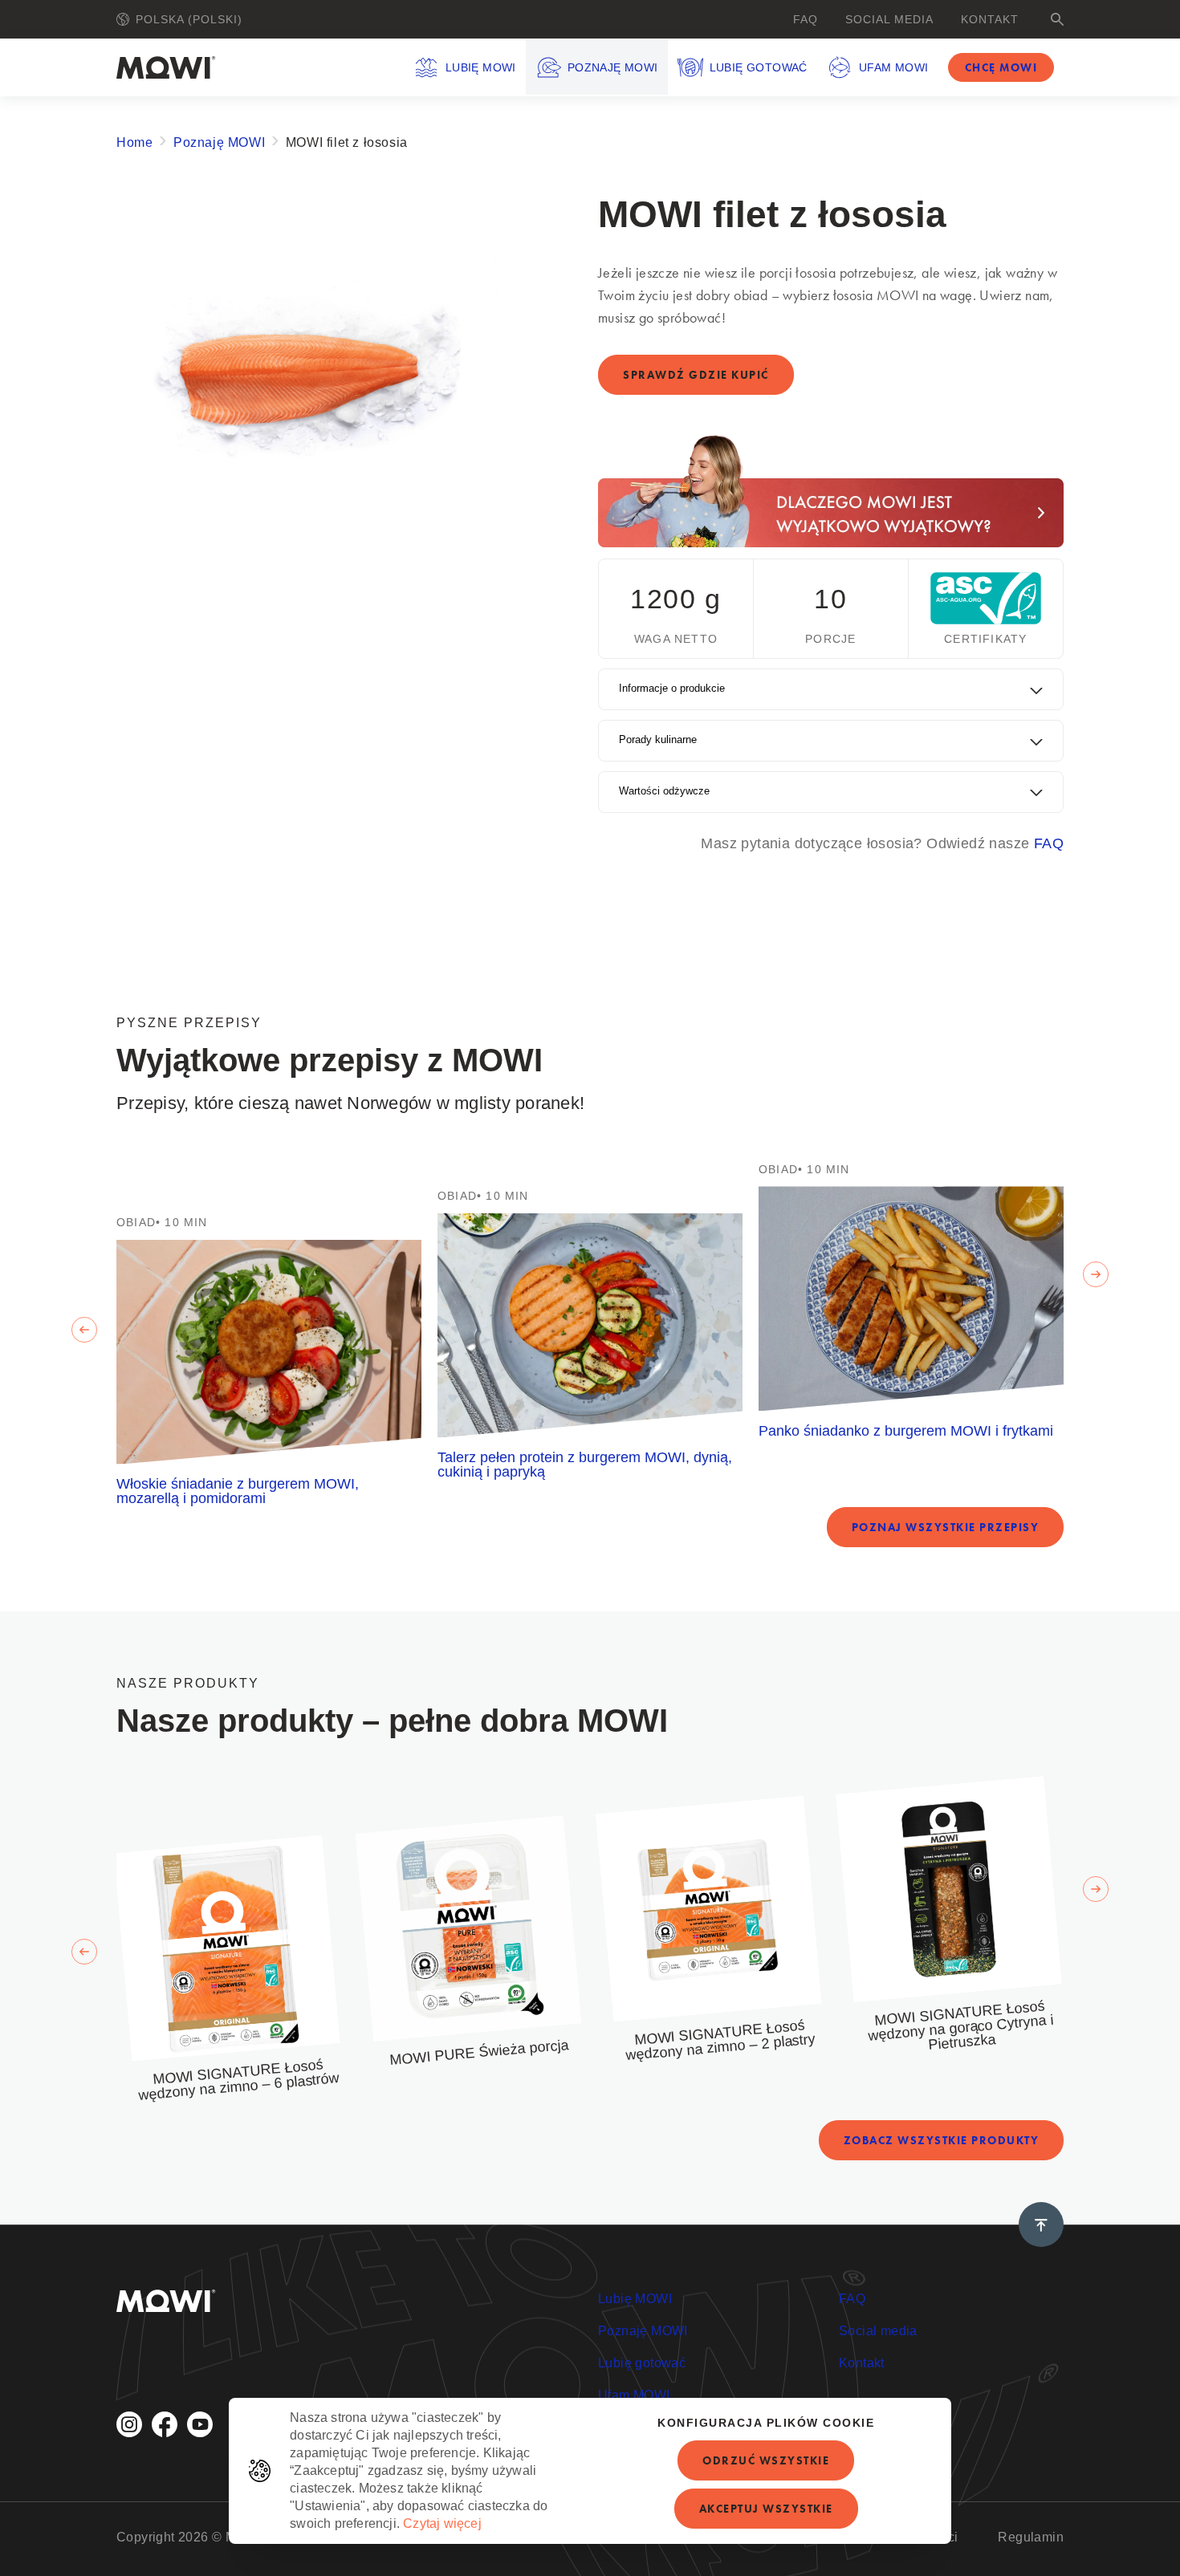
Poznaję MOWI (613, 67)
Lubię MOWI (481, 67)
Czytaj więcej (442, 2523)
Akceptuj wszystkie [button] (766, 2509)
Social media (889, 19)
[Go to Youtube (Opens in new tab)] (200, 2424)
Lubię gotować (759, 67)
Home (134, 142)
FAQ (806, 19)
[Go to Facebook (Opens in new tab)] (165, 2424)
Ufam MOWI (894, 67)
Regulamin (1031, 2537)
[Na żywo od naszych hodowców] (831, 491)
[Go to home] (166, 67)
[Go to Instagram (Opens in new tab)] (129, 2424)
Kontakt (990, 19)
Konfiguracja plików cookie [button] (766, 2423)
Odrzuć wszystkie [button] (766, 2460)
